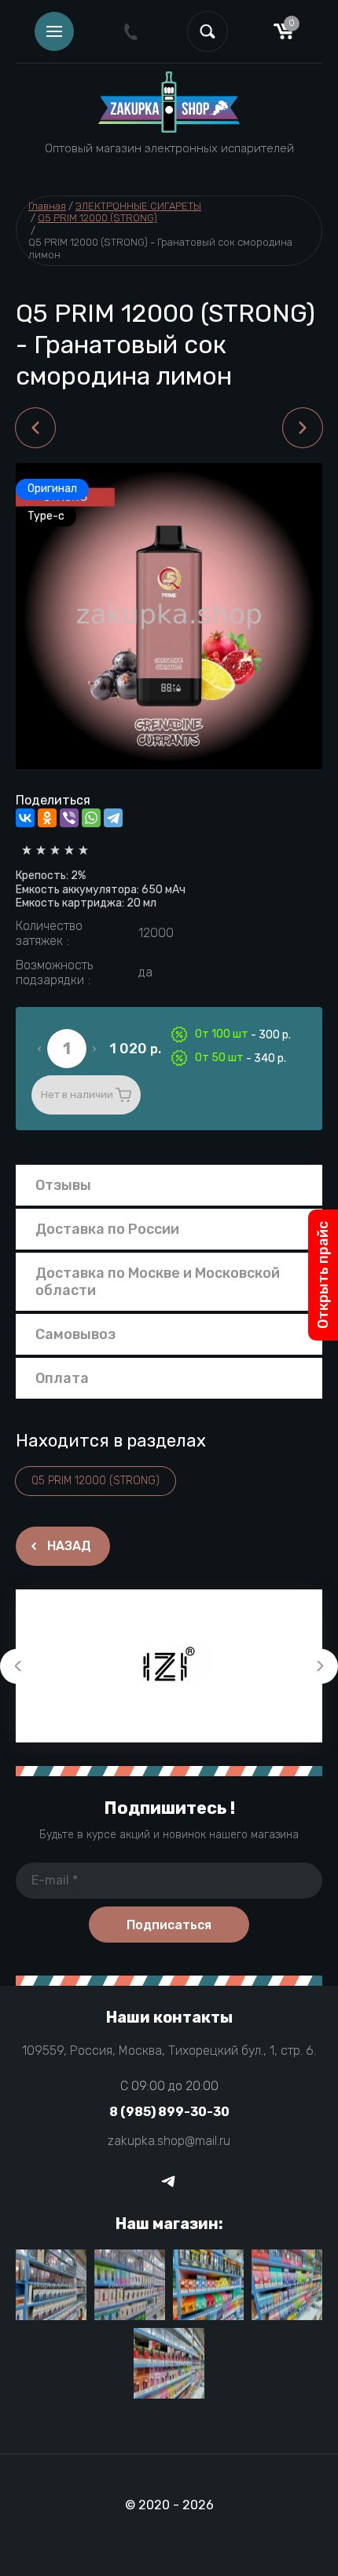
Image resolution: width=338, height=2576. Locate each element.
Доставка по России (107, 1229)
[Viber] (69, 818)
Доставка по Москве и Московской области (158, 1282)
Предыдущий (35, 428)
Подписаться (169, 1925)
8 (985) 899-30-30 (169, 2112)
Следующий (303, 428)
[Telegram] (113, 818)
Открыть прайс (323, 1275)
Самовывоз (75, 1334)
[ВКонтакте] (25, 818)
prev (18, 1666)
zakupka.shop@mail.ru (169, 2141)
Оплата (62, 1378)
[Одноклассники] (47, 818)
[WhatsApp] (91, 818)
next (320, 1666)
